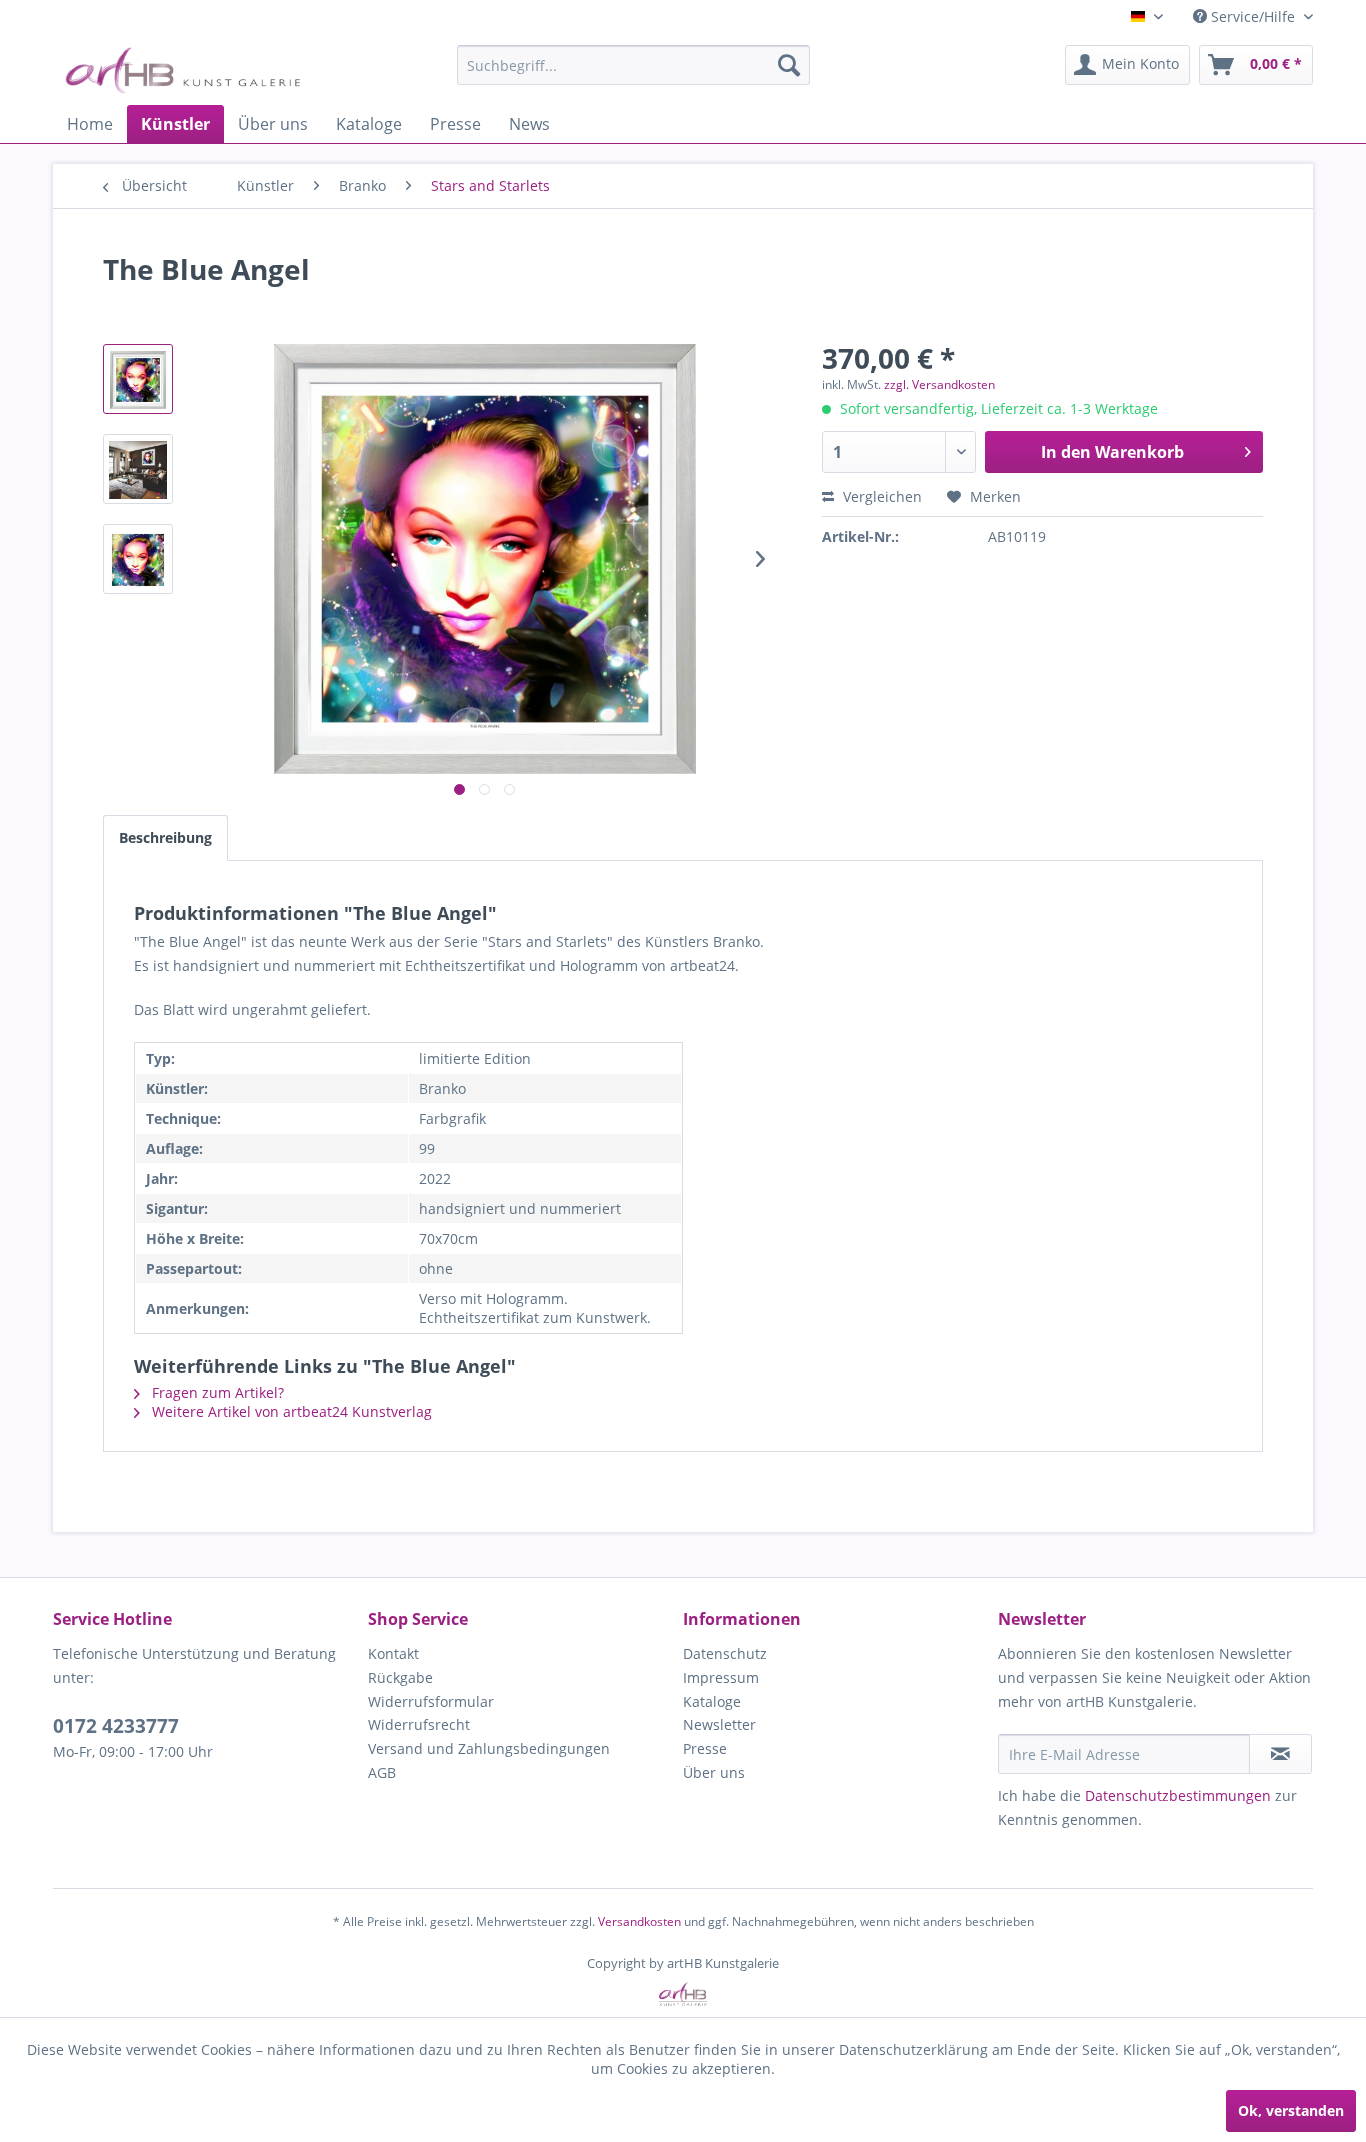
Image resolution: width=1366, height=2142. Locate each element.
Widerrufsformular (431, 1701)
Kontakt (393, 1653)
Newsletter (719, 1724)
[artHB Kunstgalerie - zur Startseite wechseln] (182, 70)
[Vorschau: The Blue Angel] (138, 379)
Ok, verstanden (1291, 2110)
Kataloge (712, 1701)
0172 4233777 (116, 1726)
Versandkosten (639, 1921)
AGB (382, 1772)
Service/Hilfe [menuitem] (1253, 16)
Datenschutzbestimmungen (1178, 1795)
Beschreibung (165, 837)
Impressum (721, 1677)
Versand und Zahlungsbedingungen (489, 1748)
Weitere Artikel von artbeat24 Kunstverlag (290, 1411)
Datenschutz (725, 1653)
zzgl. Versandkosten (939, 384)
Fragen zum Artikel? (216, 1392)
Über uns (714, 1772)
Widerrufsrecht (419, 1724)
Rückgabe (400, 1677)
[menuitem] (633, 65)
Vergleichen (880, 496)
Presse (705, 1748)
